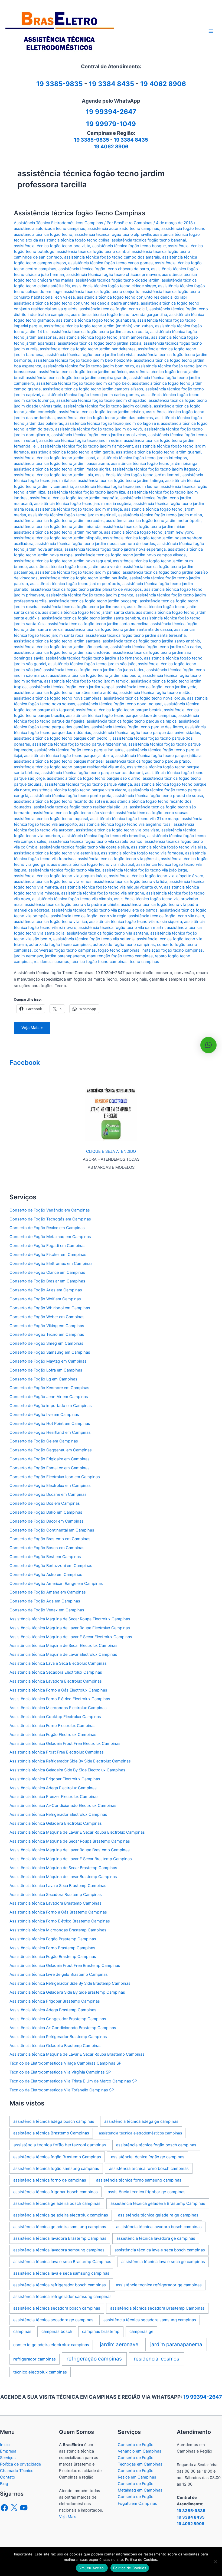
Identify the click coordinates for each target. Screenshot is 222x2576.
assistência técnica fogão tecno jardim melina (160, 515)
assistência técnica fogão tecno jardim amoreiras (104, 337)
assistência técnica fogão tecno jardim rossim (83, 607)
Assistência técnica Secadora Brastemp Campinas (56, 1895)
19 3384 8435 (111, 84)
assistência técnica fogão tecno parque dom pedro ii (62, 738)
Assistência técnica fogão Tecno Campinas (80, 213)
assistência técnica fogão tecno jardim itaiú (53, 475)
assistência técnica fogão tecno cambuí (93, 252)
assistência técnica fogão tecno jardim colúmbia (107, 406)
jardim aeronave (28, 956)
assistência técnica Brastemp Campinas (51, 2133)
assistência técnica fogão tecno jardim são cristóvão (62, 652)
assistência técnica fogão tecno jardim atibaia (99, 343)
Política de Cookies (130, 2568)
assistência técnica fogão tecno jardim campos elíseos (93, 389)
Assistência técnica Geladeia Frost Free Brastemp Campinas (65, 1966)
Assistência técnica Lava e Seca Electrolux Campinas (58, 1663)
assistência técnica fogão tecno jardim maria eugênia (83, 504)
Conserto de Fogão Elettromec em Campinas (51, 1263)
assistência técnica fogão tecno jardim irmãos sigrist (62, 469)
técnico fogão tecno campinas (99, 962)
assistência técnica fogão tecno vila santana (107, 933)
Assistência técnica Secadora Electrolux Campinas (56, 1672)
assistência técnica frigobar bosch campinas (56, 2192)
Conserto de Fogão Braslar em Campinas (47, 1281)
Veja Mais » (32, 1029)
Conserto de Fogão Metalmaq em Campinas (50, 1237)
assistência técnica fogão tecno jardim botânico (83, 372)
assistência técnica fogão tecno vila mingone (103, 893)
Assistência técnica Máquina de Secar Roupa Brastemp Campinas (70, 1841)
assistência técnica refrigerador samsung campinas (62, 2297)
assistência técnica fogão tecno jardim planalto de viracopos (86, 589)
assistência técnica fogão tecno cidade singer (114, 286)
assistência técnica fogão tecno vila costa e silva (84, 847)
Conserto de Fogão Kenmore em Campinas (49, 1388)
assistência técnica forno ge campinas (50, 2180)
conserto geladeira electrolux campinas (51, 2345)
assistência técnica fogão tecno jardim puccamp (93, 601)
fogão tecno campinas (119, 950)
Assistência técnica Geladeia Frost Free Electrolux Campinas (65, 1744)
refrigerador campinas (35, 2359)
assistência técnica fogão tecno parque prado (148, 761)
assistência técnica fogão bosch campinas (156, 2145)
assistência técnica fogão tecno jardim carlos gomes (91, 395)
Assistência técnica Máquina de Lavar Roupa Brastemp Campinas (70, 1850)
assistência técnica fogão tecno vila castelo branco (95, 841)
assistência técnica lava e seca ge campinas (163, 2262)
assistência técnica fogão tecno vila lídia (130, 881)
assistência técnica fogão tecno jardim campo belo (83, 383)
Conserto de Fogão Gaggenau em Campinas (51, 1450)
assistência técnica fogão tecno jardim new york (148, 532)
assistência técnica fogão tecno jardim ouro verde (75, 567)
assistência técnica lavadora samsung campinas (59, 2250)
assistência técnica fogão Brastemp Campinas (57, 2157)
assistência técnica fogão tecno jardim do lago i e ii (112, 423)
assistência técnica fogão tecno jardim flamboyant (87, 446)
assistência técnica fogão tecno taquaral (51, 819)
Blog (4, 2484)
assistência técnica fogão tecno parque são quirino (94, 778)
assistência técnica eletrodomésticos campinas (140, 2133)
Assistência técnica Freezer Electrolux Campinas (54, 1797)
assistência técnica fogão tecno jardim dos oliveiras (99, 435)
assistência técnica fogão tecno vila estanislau (56, 853)
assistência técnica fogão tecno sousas (152, 813)
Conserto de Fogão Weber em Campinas (47, 1317)
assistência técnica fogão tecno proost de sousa (158, 796)
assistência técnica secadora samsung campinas (150, 2320)
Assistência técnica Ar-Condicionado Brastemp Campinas (63, 2028)
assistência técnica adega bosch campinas (54, 2121)
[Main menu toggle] (211, 31)
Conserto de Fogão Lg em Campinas (43, 1379)
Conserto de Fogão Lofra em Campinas (46, 1370)
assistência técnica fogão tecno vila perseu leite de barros (105, 910)
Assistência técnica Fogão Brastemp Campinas (53, 1939)
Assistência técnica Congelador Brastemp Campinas (58, 2019)
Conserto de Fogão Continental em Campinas (52, 1530)
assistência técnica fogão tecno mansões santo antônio (66, 693)
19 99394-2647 (203, 2397)
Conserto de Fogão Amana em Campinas (48, 1592)
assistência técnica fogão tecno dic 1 (113, 309)
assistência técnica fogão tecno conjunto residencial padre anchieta (76, 303)
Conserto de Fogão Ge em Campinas (44, 1441)
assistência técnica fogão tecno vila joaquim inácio (60, 876)
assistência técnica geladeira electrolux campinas (61, 2215)
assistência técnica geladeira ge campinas (158, 2215)
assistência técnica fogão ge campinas (148, 2157)
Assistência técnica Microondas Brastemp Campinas (58, 1930)
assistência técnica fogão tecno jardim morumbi (58, 532)
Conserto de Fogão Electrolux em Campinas (50, 1485)
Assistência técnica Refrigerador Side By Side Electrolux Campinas (70, 1761)
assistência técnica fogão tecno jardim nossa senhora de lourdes (95, 544)
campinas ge (141, 2332)
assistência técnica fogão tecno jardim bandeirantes (88, 349)
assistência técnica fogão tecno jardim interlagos (142, 458)
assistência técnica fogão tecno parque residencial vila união (69, 767)
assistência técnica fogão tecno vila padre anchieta (72, 905)
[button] (208, 1045)
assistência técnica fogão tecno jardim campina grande (76, 378)
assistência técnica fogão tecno (43, 234)
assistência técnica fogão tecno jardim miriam (145, 527)
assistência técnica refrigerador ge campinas (159, 2285)
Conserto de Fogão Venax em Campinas (47, 1610)
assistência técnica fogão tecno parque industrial (79, 750)
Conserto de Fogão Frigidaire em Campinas (50, 1459)
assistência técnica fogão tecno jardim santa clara (88, 612)
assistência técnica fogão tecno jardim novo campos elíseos (130, 555)
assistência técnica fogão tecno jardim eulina (80, 440)
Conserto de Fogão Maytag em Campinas (48, 1361)
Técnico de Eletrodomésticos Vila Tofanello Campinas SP (62, 2090)
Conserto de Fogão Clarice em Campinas (47, 1272)
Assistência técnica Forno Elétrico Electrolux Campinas (60, 1699)
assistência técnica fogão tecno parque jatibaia (158, 756)
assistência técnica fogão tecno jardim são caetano (61, 647)
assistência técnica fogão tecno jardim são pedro (95, 675)
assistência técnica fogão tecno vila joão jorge (145, 870)
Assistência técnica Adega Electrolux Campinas (53, 1788)
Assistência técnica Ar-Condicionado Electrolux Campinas (63, 1806)
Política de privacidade (20, 2464)
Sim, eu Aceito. (92, 2568)
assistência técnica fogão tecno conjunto (102, 292)
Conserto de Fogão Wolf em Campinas (45, 1299)
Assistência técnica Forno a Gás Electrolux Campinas (58, 1690)
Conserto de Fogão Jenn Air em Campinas (49, 1397)
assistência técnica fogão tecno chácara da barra (104, 269)
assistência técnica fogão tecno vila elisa (168, 847)
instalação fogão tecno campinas (172, 950)
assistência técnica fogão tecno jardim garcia (72, 452)
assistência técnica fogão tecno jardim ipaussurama (61, 463)
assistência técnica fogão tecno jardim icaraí (54, 458)
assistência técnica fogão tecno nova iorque (144, 698)
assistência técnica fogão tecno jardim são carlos (156, 647)
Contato (8, 2477)
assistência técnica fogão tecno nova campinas (58, 698)
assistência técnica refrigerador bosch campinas (60, 2285)
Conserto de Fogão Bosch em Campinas (47, 1548)
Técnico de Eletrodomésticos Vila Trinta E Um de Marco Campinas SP (73, 2081)
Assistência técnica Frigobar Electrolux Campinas (55, 1779)
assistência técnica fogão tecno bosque (129, 246)
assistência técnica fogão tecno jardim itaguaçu (156, 469)
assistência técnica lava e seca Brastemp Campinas (62, 2262)
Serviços (8, 2458)
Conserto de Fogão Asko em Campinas (46, 1575)
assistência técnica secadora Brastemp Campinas (157, 2308)
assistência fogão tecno (183, 228)
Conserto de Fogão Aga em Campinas (45, 1601)
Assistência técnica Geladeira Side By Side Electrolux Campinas (67, 1770)
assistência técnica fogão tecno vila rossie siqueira (136, 922)
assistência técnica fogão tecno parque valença (88, 784)
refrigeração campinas (94, 2359)
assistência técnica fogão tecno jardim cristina (101, 412)
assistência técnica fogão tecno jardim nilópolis (57, 538)
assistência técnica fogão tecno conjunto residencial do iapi (132, 297)
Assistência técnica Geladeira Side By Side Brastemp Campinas (67, 1992)
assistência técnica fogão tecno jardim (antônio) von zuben (98, 326)
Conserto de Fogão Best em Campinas (45, 1557)
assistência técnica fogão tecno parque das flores (137, 727)
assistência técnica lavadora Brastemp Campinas (60, 2238)
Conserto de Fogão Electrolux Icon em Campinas (55, 1477)
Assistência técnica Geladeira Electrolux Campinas (56, 1823)
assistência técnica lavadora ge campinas (156, 2238)
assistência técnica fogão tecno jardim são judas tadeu (94, 670)
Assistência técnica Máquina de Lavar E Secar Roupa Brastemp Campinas (77, 2054)
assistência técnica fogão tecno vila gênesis (118, 859)
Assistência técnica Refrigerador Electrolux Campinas (58, 1814)
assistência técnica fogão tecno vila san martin (122, 928)
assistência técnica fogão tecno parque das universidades (147, 733)
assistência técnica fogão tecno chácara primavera (113, 275)
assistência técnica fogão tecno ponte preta (71, 796)
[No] (215, 2562)
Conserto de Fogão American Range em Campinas (56, 1584)
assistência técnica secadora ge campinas (53, 2320)
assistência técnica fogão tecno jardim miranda (57, 527)
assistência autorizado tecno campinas (123, 228)
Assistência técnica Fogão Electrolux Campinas (53, 1735)
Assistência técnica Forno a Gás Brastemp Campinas (58, 1912)
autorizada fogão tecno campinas (60, 945)
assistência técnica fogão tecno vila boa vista (117, 830)
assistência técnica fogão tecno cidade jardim (117, 280)
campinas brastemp (101, 2332)
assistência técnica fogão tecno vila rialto (166, 916)
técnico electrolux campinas (40, 2372)
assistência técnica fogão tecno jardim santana (57, 641)
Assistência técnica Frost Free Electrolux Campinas (57, 1752)
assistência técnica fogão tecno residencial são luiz (81, 807)
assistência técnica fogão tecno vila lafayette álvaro (156, 876)
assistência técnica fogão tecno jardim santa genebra (91, 618)
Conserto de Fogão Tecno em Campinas (47, 1334)
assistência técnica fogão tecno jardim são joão (92, 664)
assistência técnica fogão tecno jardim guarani (159, 452)
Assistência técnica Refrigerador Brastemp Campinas (58, 2037)
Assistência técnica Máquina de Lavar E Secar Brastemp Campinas (71, 1859)
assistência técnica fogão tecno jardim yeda (156, 687)
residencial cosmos (52, 962)
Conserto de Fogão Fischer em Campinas (48, 1255)
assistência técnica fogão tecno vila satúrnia (94, 939)
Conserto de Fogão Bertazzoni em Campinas (51, 1566)
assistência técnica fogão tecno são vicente (73, 813)
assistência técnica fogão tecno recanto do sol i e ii (61, 801)
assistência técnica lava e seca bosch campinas (160, 2250)
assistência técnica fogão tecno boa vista (52, 246)
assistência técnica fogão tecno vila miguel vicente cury (111, 887)
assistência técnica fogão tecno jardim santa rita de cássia (118, 629)
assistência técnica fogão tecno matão (155, 693)
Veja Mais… (69, 2517)
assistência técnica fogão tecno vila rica (50, 922)
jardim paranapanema (65, 956)
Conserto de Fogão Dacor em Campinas (47, 1521)
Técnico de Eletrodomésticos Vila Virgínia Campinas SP (60, 2072)
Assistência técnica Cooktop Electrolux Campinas (55, 1717)
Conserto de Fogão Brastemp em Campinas (50, 1539)
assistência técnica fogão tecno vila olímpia (72, 899)
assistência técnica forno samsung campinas (139, 2180)
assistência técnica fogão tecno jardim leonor (117, 487)
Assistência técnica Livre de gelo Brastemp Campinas (59, 1974)
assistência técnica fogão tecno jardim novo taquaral (62, 561)
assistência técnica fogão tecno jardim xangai (71, 687)
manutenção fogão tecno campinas (120, 956)
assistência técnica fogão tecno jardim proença (90, 595)
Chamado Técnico (17, 2471)
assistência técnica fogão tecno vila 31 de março (135, 819)
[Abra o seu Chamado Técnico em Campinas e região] (111, 1114)
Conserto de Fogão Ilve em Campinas (44, 1415)
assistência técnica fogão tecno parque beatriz (119, 710)
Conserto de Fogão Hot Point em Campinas (50, 1424)
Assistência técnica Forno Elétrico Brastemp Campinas (60, 1921)
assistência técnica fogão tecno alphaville (113, 234)
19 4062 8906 (163, 84)
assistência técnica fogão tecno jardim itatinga (120, 481)
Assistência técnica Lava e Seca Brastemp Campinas (58, 1886)
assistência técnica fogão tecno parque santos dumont (92, 773)
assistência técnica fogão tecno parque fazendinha (79, 744)
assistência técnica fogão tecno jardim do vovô (99, 429)
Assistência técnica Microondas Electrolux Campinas (58, 1708)
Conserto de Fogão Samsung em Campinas (50, 1352)
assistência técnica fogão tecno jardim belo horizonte (82, 360)
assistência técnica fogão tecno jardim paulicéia (84, 578)
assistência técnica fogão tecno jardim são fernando (94, 658)
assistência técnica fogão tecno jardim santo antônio (151, 641)
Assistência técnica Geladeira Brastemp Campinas (56, 2046)
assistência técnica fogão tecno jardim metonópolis (153, 521)
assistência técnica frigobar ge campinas (147, 2192)
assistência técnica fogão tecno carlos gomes (110, 263)
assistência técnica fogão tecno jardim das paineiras (105, 418)
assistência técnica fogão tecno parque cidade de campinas (121, 716)
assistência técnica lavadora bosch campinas (159, 2227)
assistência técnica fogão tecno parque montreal (59, 761)
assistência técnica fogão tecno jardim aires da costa (99, 332)
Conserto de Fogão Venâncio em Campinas (50, 1210)
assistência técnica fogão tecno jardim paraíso (78, 572)
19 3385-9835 (92, 140)
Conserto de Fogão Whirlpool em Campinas (50, 1308)
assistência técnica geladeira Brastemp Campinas (158, 2203)
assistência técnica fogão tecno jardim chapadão (101, 400)
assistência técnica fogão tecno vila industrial (92, 864)
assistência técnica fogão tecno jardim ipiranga (154, 463)
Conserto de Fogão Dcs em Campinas (45, 1503)
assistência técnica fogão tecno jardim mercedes (59, 521)
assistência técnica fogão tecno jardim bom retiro (89, 366)
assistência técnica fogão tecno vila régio (89, 916)
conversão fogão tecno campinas (65, 950)
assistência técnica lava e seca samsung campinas (61, 2273)
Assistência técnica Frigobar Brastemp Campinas (55, 2001)
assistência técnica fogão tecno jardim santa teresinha (136, 635)
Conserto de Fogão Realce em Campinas (47, 1228)
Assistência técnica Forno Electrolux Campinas (53, 1726)
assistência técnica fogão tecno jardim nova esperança (115, 549)
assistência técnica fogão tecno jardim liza (86, 492)
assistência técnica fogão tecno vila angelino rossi (125, 824)
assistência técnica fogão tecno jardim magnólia (74, 498)
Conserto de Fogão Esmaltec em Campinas (50, 1468)
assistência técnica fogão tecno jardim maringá (79, 509)
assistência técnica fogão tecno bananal (149, 240)
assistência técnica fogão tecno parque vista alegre (79, 790)
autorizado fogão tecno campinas (124, 945)
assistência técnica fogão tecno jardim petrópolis (75, 584)
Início (5, 2445)
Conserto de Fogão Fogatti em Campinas (48, 1246)
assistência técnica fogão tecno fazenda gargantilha (119, 315)
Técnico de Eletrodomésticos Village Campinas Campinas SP (65, 2063)
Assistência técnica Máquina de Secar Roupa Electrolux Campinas (70, 1619)
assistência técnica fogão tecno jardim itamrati (138, 475)
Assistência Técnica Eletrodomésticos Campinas (58, 223)
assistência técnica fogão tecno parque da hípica (132, 721)
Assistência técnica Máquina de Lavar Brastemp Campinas (63, 1877)
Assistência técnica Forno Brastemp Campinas (52, 1948)
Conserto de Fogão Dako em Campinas (46, 1512)
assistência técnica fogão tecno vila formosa (142, 853)
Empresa (8, 2451)
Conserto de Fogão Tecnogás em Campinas (50, 1219)
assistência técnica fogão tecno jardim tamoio (86, 681)
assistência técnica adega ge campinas (141, 2121)
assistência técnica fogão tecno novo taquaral (120, 704)
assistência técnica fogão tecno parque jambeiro (69, 756)
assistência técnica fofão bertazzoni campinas (60, 2145)
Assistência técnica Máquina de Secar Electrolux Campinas (63, 1645)
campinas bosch (57, 2332)
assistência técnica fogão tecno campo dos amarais (112, 257)
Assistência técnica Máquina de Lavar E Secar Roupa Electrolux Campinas (77, 1832)
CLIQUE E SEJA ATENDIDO (111, 1151)
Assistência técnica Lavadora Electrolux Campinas (56, 1681)
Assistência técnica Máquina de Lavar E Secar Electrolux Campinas (71, 1637)
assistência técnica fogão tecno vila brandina (104, 836)
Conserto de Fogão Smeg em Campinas (46, 1343)
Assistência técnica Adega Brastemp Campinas (53, 2010)
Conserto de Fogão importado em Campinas (51, 1406)
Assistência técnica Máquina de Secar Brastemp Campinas (63, 1868)
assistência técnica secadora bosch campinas (57, 2308)
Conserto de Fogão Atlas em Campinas (46, 1290)
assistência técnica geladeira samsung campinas (60, 2227)
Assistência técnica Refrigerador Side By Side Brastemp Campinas (70, 1983)
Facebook (25, 1062)
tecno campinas (144, 962)
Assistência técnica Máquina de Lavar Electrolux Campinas (63, 1654)
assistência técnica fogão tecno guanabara (96, 320)
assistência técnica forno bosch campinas (149, 2169)
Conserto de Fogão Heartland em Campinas (50, 1432)
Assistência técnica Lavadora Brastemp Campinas (56, 1903)
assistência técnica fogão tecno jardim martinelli (72, 515)
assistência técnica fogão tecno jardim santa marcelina (98, 624)
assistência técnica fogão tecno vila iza (64, 870)
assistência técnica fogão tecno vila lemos (53, 881)
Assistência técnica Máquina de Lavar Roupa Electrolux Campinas (70, 1628)
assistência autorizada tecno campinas (50, 228)
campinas (22, 2332)
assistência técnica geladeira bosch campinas (57, 2203)
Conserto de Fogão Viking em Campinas (47, 1326)
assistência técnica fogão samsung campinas (56, 2169)
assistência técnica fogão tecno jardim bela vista (90, 355)
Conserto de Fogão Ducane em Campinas (48, 1494)
